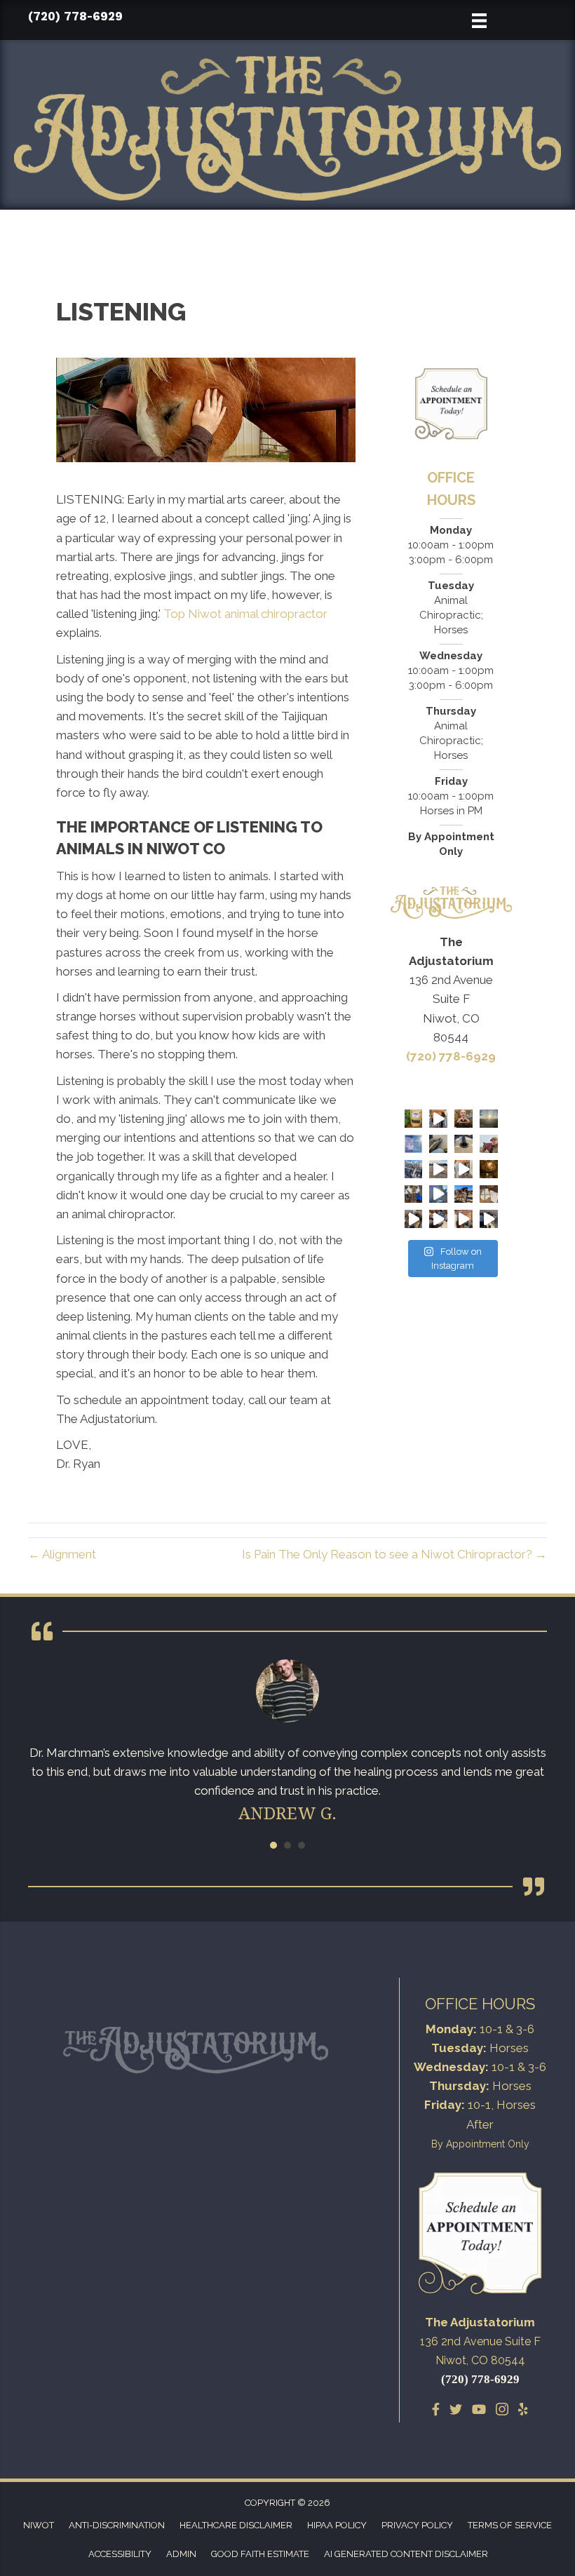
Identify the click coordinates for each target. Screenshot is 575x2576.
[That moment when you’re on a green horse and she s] (438, 1169)
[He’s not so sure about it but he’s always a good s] (414, 1219)
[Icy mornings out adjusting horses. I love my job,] (414, 1169)
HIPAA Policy (337, 2525)
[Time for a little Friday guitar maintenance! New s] (414, 1194)
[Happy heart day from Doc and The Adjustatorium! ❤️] (464, 1119)
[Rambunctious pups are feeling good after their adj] (489, 1219)
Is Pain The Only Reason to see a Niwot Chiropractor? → (394, 1554)
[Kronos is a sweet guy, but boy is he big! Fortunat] (464, 1194)
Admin (181, 2554)
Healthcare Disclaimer (236, 2525)
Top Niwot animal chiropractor (245, 614)
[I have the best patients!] (489, 1194)
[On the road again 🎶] (438, 1144)
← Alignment (62, 1554)
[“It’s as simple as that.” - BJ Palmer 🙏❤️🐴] (464, 1219)
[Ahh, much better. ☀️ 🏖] (414, 1144)
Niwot (39, 2525)
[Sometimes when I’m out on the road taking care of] (438, 1194)
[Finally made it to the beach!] (489, 1119)
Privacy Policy (417, 2525)
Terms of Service (510, 2525)
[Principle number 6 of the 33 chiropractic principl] (438, 1219)
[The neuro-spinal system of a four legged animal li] (464, 1169)
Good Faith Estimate (260, 2554)
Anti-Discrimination (117, 2525)
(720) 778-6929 (75, 16)
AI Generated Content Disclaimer (406, 2554)
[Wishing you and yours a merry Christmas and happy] (489, 1169)
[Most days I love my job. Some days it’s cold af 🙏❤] (489, 1144)
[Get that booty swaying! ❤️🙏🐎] (438, 1119)
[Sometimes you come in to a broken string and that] (464, 1144)
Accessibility (120, 2554)
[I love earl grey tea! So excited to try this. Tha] (414, 1119)
